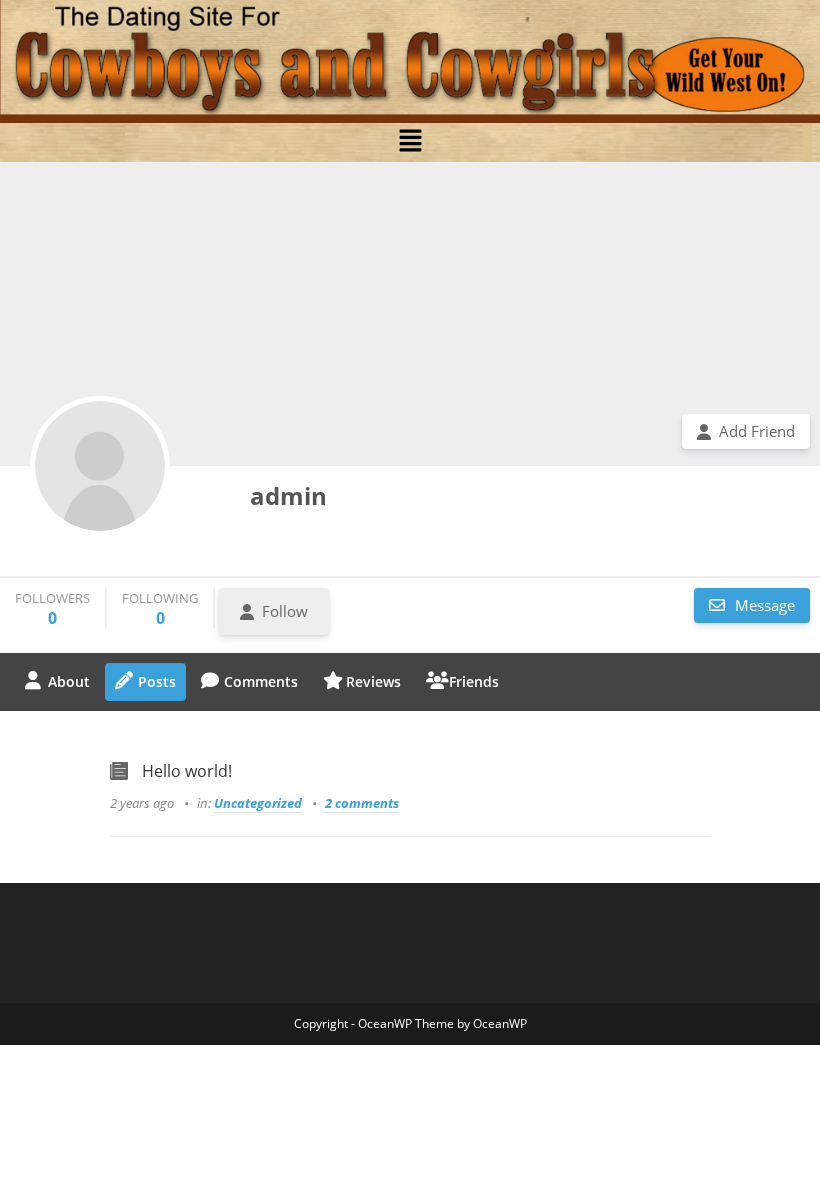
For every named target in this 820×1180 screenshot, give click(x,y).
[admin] (100, 466)
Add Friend (757, 431)
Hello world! (187, 771)
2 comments (362, 803)
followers (52, 608)
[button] (410, 141)
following (160, 608)
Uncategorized (258, 803)
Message (763, 605)
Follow (285, 611)
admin (288, 495)
